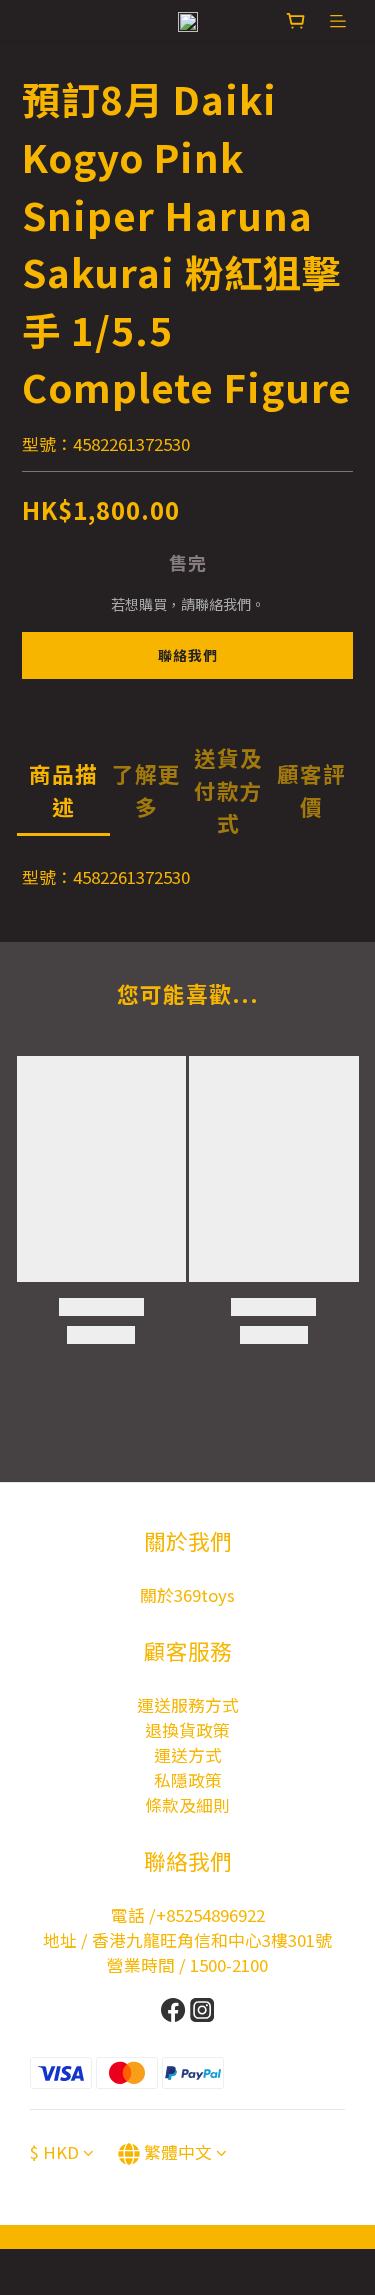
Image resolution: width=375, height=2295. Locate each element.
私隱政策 (188, 1780)
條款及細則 (187, 1805)
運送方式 (188, 1755)
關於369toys (187, 1595)
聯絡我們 (188, 655)
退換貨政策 (187, 1730)
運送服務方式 (188, 1705)
